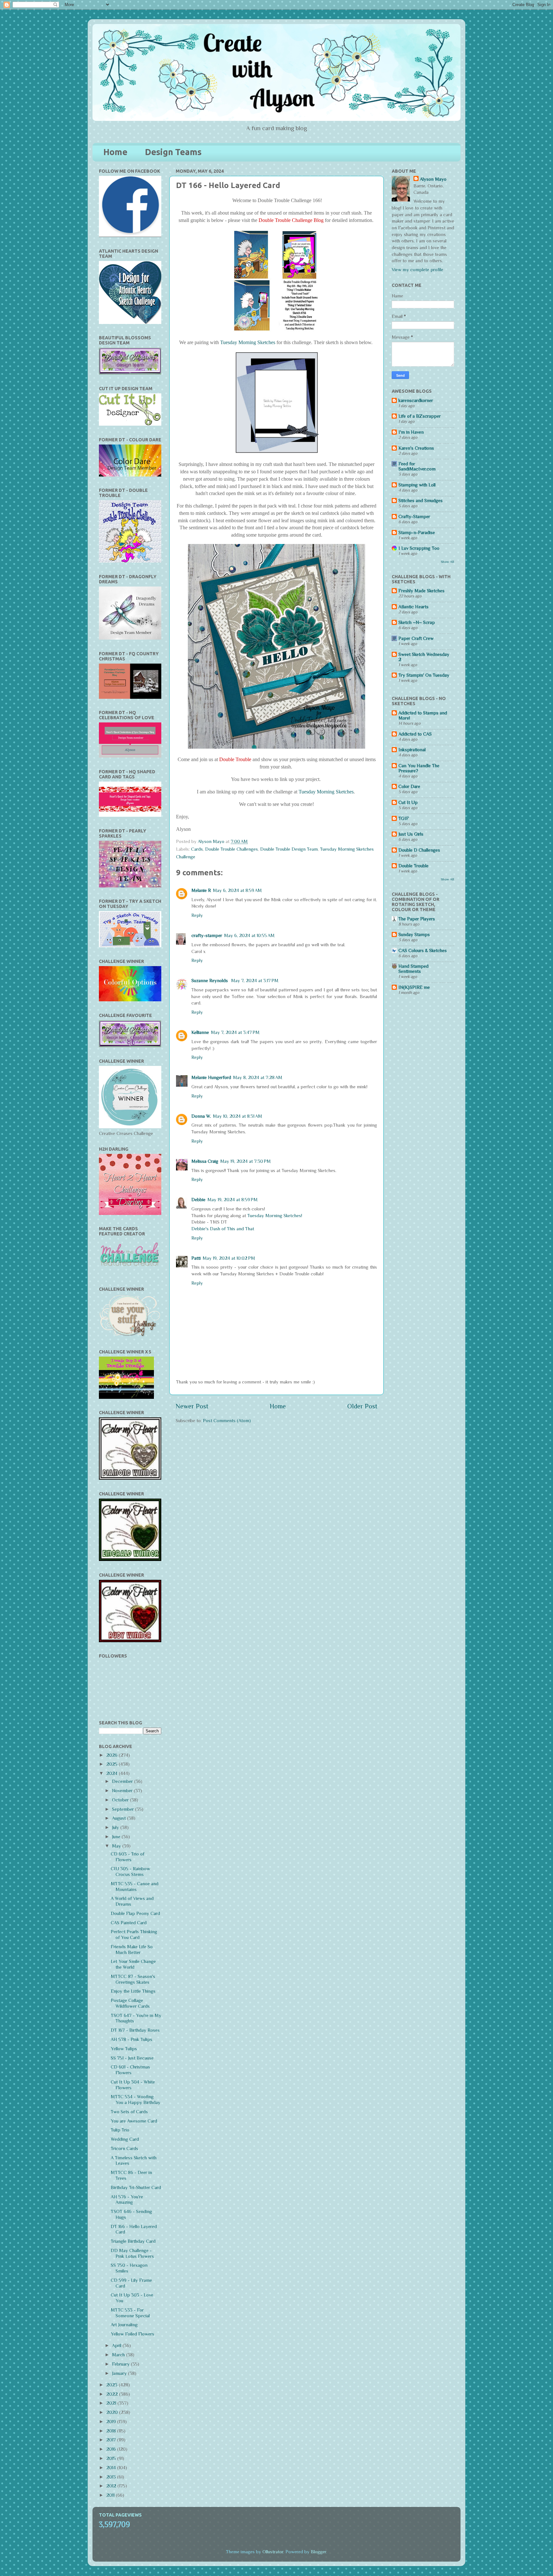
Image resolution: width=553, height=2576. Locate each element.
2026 (112, 1755)
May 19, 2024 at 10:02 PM (229, 1258)
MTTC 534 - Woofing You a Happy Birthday (136, 2099)
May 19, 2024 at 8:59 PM (232, 1200)
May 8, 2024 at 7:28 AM (258, 1077)
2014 (112, 2468)
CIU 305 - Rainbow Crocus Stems (130, 1871)
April (117, 2345)
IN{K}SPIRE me (414, 987)
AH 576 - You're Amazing (127, 2200)
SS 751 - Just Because (132, 2058)
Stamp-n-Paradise (417, 532)
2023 (112, 2385)
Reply (197, 915)
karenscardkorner (416, 400)
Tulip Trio (120, 2130)
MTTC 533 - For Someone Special (130, 2313)
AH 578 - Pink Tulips (132, 2039)
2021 (112, 2403)
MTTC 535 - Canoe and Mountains (135, 1887)
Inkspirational (412, 750)
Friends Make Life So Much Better (132, 1950)
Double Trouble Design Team (289, 849)
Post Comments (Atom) (227, 1421)
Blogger (318, 2552)
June (117, 1837)
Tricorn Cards (124, 2148)
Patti (196, 1258)
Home (115, 152)
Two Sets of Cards (129, 2112)
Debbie (198, 1200)
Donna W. (201, 1116)
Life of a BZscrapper (420, 416)
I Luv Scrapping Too (419, 548)
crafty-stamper (207, 935)
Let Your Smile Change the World (133, 1964)
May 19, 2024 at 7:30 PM (245, 1161)
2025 (112, 1764)
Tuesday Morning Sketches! (275, 1216)
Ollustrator (273, 2552)
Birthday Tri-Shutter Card (136, 2187)
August (120, 1818)
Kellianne (200, 1032)
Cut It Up (408, 802)
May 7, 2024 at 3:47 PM (235, 1032)
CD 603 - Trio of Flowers (128, 1857)
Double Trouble (413, 866)
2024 (112, 1773)
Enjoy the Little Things (133, 1991)
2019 (112, 2422)
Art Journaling (124, 2325)
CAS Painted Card (129, 1923)
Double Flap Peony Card (135, 1913)
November (123, 1791)
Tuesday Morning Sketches (248, 343)
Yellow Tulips (124, 2049)
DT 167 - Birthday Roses (135, 2030)
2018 (112, 2431)
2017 (112, 2440)
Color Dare (409, 786)
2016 (112, 2449)
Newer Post (192, 1406)
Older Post (362, 1406)
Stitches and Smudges (421, 500)
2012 (112, 2486)
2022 (113, 2394)
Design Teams (173, 152)
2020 (113, 2412)
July (116, 1827)
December (123, 1781)
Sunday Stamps (414, 934)
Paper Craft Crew (416, 638)
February (121, 2364)
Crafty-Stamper (414, 516)
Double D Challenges (419, 850)
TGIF (404, 818)
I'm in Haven (411, 432)
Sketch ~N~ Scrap (417, 622)
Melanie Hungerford (211, 1077)
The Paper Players (417, 919)
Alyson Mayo (212, 841)
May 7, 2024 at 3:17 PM (255, 981)
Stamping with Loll (417, 485)
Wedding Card (125, 2139)
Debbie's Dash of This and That (223, 1229)
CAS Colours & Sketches (423, 950)
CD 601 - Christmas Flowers (130, 2070)
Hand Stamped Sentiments (413, 969)
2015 (112, 2458)
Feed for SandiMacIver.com (417, 466)
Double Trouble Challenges (232, 849)
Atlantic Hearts (413, 607)
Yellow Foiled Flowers (132, 2334)
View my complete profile (417, 270)
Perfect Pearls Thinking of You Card (134, 1934)
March (119, 2355)
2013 (112, 2477)
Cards (197, 849)
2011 (111, 2495)
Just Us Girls (411, 834)
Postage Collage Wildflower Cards (130, 2003)
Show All (447, 562)
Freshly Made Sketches (421, 591)
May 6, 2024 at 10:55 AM (249, 935)
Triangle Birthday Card (133, 2241)
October (121, 1800)
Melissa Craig (205, 1161)
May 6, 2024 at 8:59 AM (237, 890)
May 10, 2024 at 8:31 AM (237, 1116)
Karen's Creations (416, 448)
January (120, 2373)
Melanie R (201, 890)
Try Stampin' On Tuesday (424, 675)
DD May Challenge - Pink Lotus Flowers (132, 2253)
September (124, 1809)
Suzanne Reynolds (210, 981)
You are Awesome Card (134, 2121)
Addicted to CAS (415, 734)
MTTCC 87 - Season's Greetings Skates (133, 1979)
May (117, 1846)
